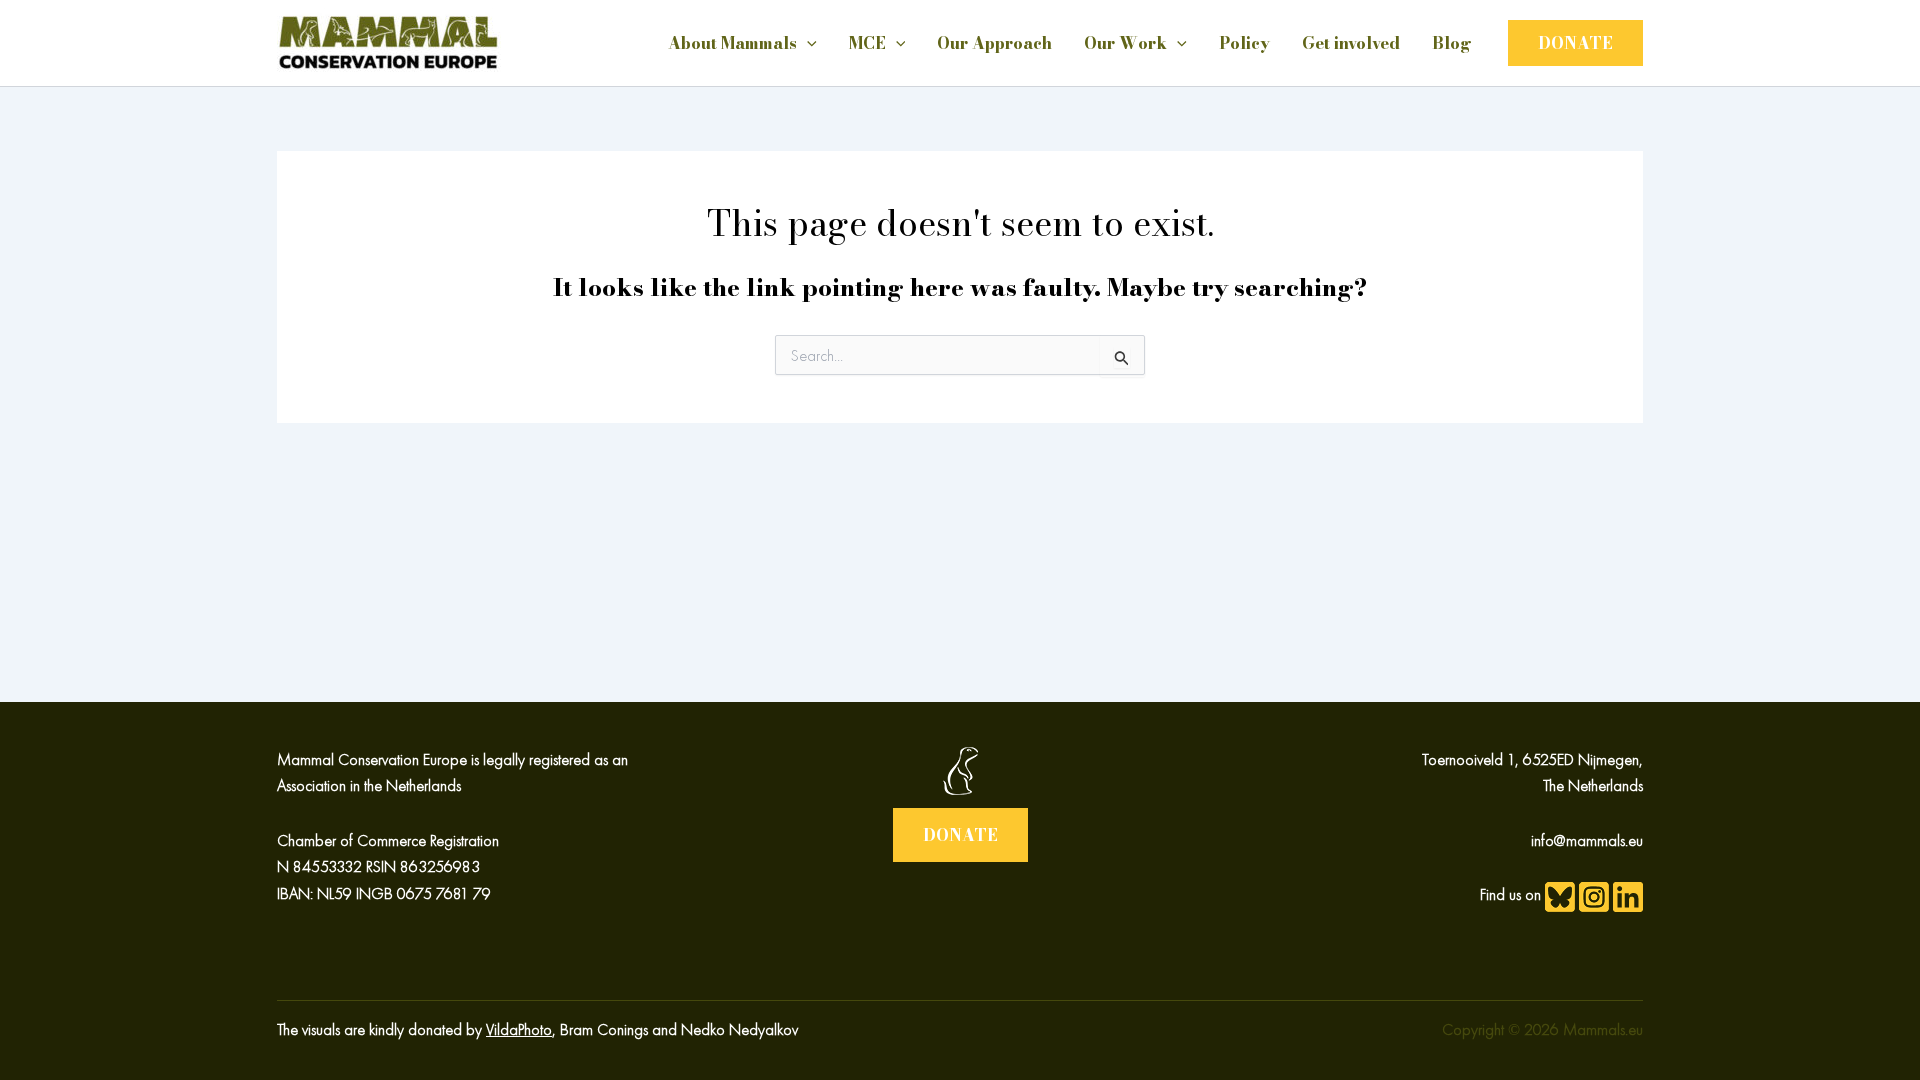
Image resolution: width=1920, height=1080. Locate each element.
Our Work (1125, 43)
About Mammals (732, 43)
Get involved (1351, 43)
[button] (1575, 43)
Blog (1452, 43)
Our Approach (994, 43)
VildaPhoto (519, 1029)
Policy (1244, 43)
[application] (807, 43)
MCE (867, 43)
